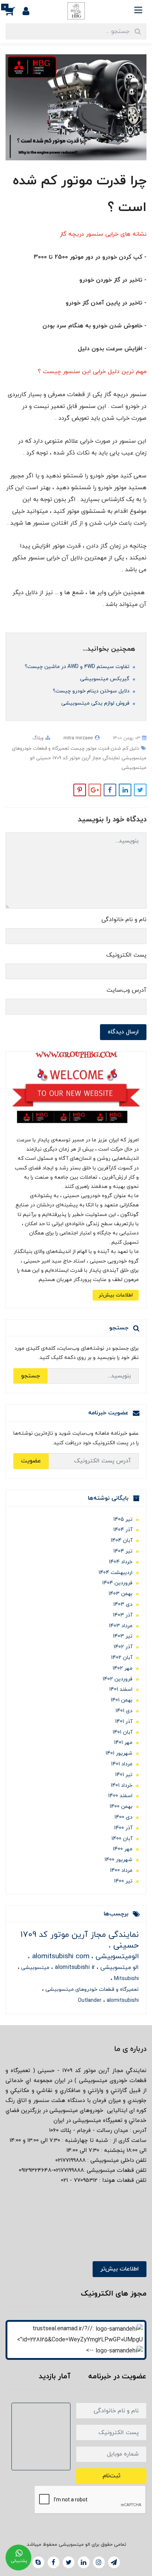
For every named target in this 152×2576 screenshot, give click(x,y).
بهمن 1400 (121, 1807)
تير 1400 (123, 1881)
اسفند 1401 (121, 1689)
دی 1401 (124, 1711)
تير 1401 (124, 1775)
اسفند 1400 (120, 1796)
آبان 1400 (122, 1839)
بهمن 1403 (120, 1594)
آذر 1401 (124, 1722)
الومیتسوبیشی (116, 1957)
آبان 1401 (122, 1732)
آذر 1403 (123, 1615)
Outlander (90, 2001)
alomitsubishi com (60, 1957)
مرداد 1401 (122, 1764)
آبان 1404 (122, 1541)
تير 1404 (123, 1551)
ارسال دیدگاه (123, 1032)
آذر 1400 (123, 1828)
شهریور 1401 (119, 1753)
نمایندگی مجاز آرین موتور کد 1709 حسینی (77, 758)
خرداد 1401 (122, 1786)
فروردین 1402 (118, 1679)
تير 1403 (123, 1636)
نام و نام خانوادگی (124, 920)
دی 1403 (123, 1604)
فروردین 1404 (117, 1583)
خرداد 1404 (121, 1562)
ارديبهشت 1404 (115, 1573)
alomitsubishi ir (74, 1967)
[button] (14, 11)
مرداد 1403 (121, 1626)
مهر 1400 (123, 1849)
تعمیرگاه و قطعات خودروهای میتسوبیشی (91, 1989)
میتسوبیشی (34, 1968)
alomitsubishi (122, 2001)
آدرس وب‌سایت (127, 990)
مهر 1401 (123, 1743)
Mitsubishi (126, 1979)
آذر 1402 (123, 1647)
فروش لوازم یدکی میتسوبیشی (96, 703)
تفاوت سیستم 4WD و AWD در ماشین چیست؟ (78, 667)
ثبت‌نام (111, 2476)
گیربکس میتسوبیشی (106, 679)
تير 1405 (123, 1519)
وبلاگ (38, 738)
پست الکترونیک (126, 955)
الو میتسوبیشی (119, 1967)
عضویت (31, 1461)
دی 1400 (123, 1817)
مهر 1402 (122, 1668)
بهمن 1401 (122, 1700)
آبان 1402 (122, 1658)
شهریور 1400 (118, 1860)
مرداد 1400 (121, 1870)
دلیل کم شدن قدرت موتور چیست (104, 749)
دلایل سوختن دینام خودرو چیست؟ (92, 691)
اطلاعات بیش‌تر (116, 1295)
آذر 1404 (123, 1530)
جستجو (30, 1376)
